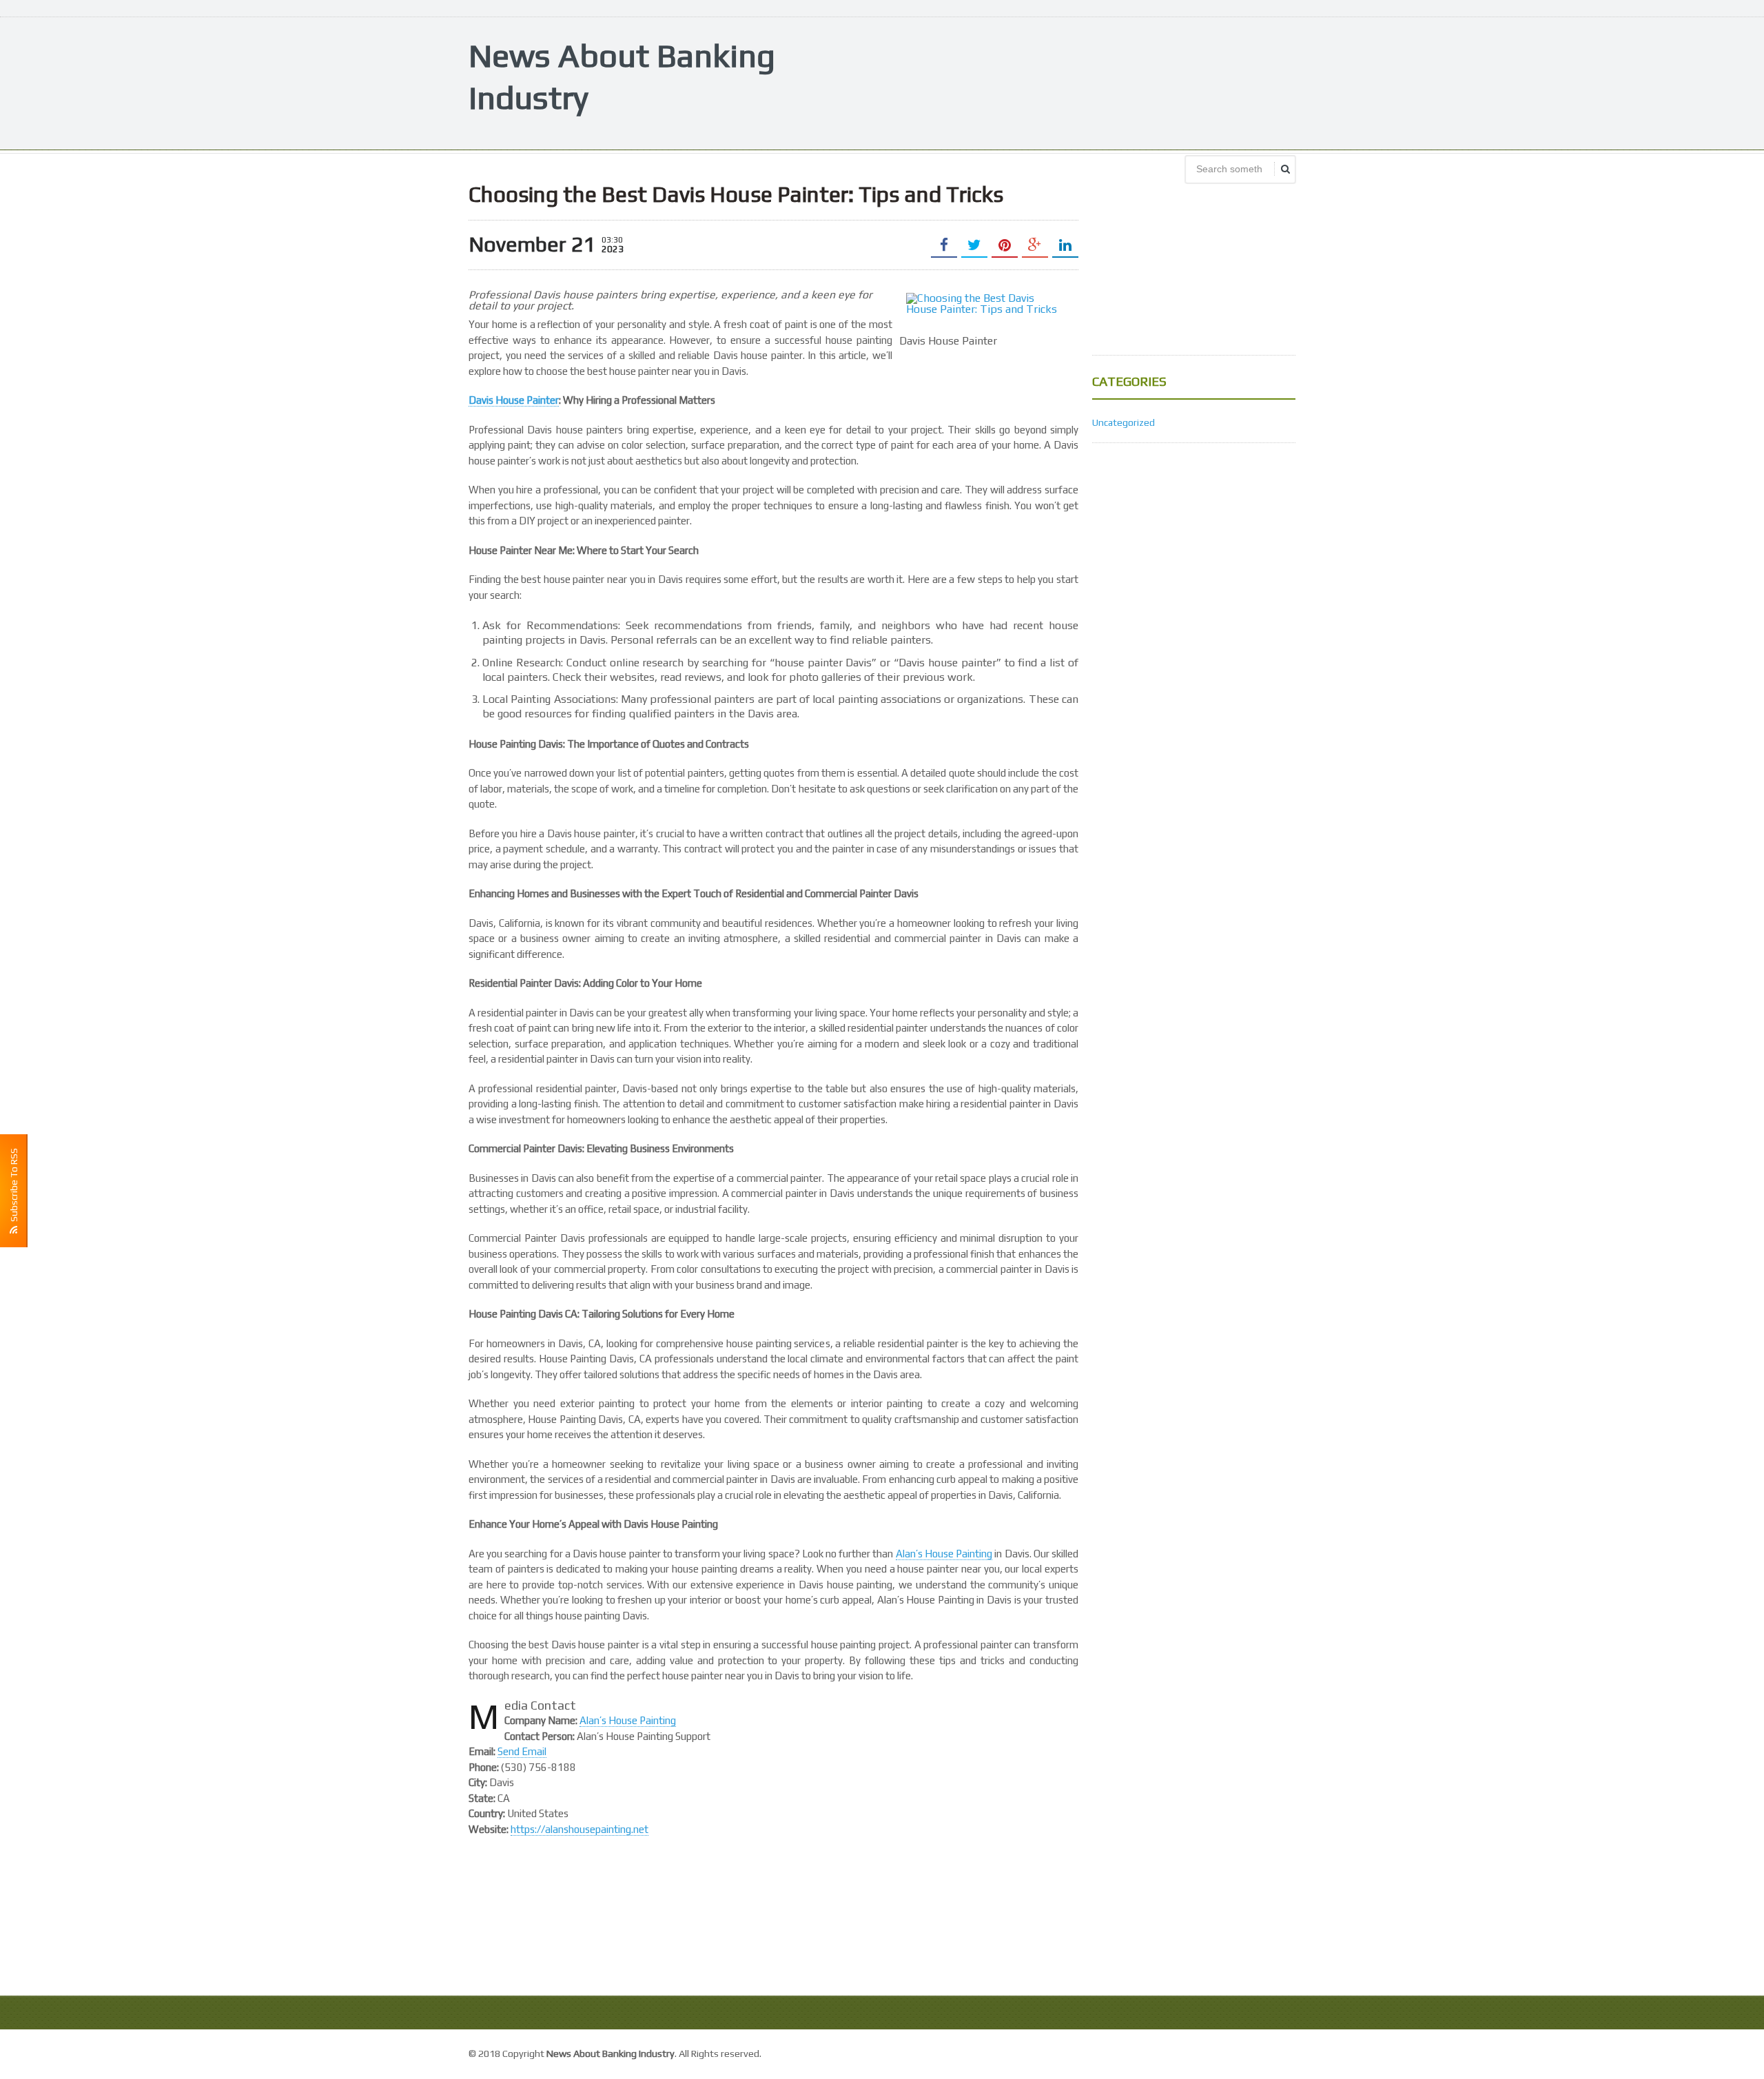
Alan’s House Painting (944, 1554)
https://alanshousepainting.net (580, 1829)
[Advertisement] (1045, 82)
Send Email (522, 1751)
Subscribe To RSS (14, 1187)
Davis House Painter (514, 400)
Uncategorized (1124, 422)
